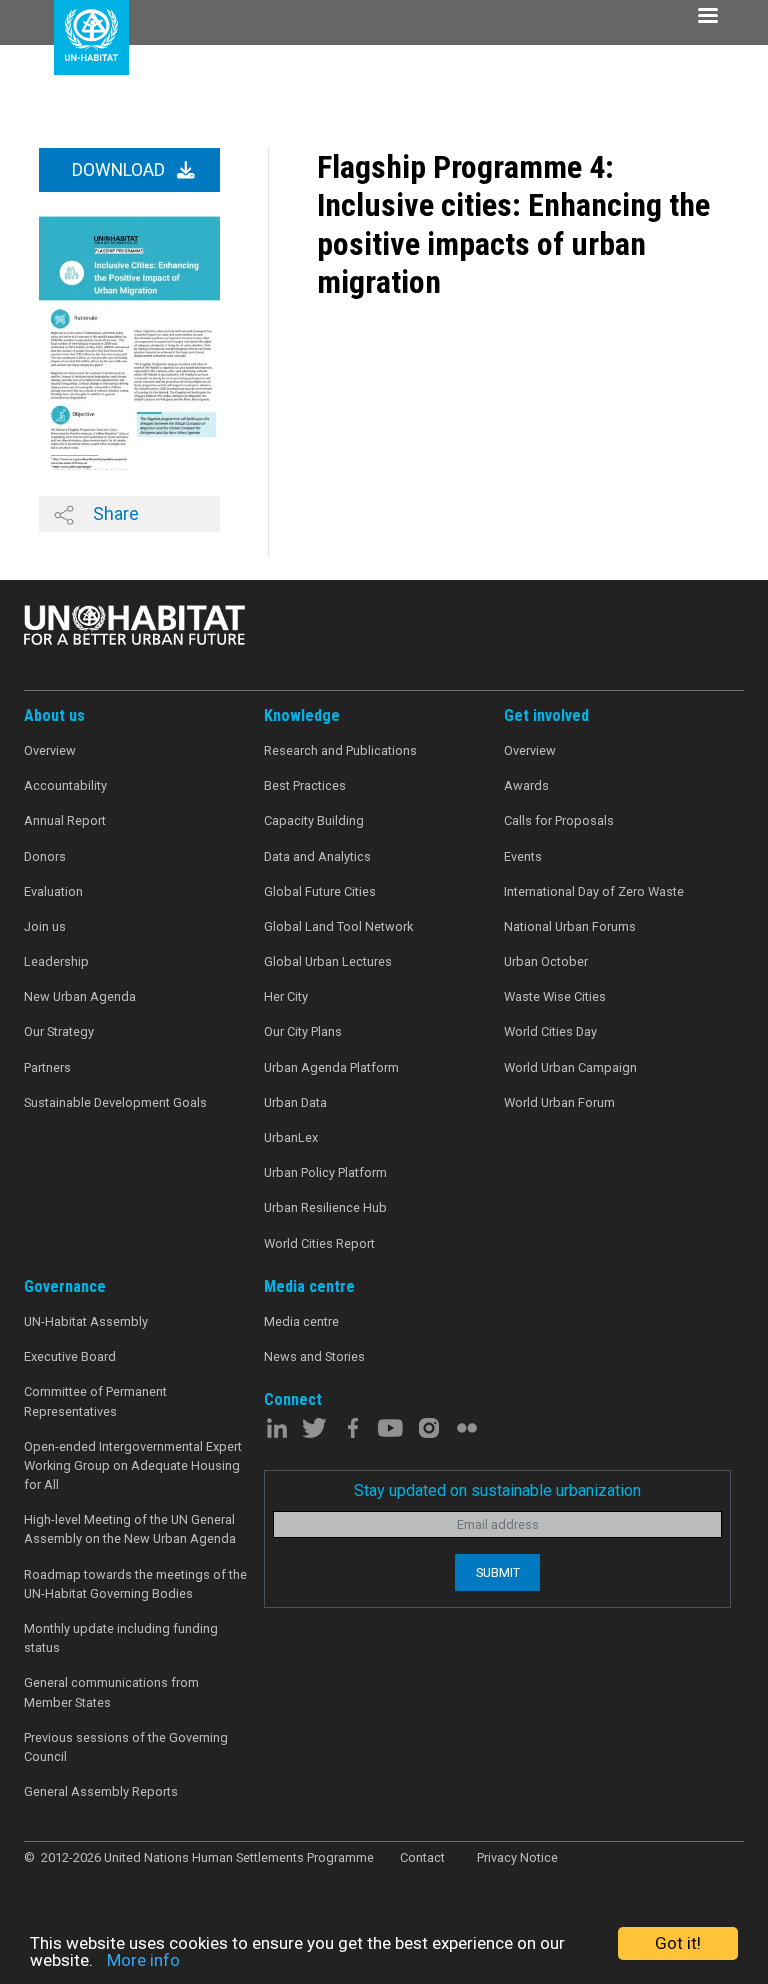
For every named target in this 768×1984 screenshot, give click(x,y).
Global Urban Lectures (328, 961)
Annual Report (65, 820)
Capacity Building (314, 820)
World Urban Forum (559, 1102)
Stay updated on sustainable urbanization (497, 1490)
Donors (45, 856)
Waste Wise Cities (555, 996)
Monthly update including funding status (121, 1638)
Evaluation (53, 891)
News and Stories (314, 1356)
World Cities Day (550, 1031)
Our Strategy (59, 1031)
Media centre (301, 1321)
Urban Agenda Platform (331, 1067)
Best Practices (305, 785)
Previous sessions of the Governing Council (126, 1747)
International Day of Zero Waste (594, 891)
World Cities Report (319, 1243)
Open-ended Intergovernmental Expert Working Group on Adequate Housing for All (133, 1465)
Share (114, 513)
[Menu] (707, 17)
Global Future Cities (320, 891)
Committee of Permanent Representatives (95, 1401)
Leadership (56, 961)
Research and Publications (340, 750)
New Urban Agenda (80, 996)
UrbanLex (291, 1137)
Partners (47, 1067)
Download (120, 170)
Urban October (546, 961)
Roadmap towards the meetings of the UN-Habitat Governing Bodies (135, 1584)
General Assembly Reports (101, 1791)
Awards (526, 785)
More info (143, 1960)
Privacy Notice (517, 1857)
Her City (286, 996)
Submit (498, 1572)
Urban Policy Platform (325, 1172)
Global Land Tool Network (338, 926)
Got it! (678, 1943)
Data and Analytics (317, 856)
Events (523, 856)
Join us (45, 926)
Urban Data (295, 1102)
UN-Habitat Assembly (86, 1321)
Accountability (65, 785)
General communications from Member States (111, 1692)
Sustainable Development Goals (115, 1102)
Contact (422, 1857)
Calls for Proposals (559, 820)
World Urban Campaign (570, 1067)
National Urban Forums (570, 926)
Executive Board (70, 1356)
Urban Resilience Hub (325, 1207)
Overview (50, 750)
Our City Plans (303, 1031)
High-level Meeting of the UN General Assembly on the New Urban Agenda (130, 1529)
